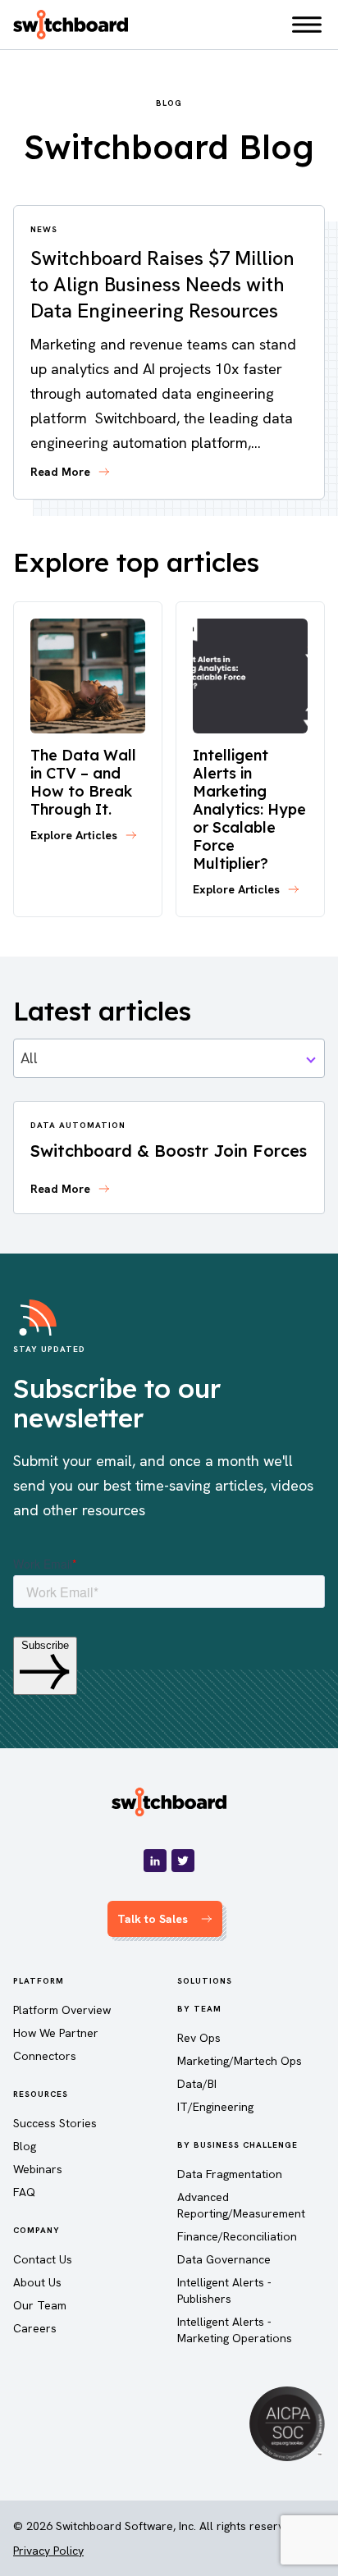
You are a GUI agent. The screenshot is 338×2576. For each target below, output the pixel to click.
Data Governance (224, 2259)
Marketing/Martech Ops (240, 2061)
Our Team (40, 2305)
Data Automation (78, 1125)
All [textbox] (29, 1058)
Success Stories (55, 2123)
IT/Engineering (215, 2107)
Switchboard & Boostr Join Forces (169, 1151)
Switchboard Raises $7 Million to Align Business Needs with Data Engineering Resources (162, 284)
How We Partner (56, 2033)
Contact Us (43, 2259)
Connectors (45, 2056)
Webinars (38, 2169)
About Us (37, 2282)
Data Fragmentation (230, 2174)
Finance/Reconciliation (237, 2236)
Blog (25, 2146)
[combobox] (169, 1058)
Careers (35, 2328)
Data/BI (197, 2084)
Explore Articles (74, 835)
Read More (60, 472)
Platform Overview (62, 2010)
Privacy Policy (48, 2551)
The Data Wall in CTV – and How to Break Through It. (83, 782)
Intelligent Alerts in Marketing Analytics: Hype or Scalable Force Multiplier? (249, 809)
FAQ (24, 2192)
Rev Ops (199, 2038)
